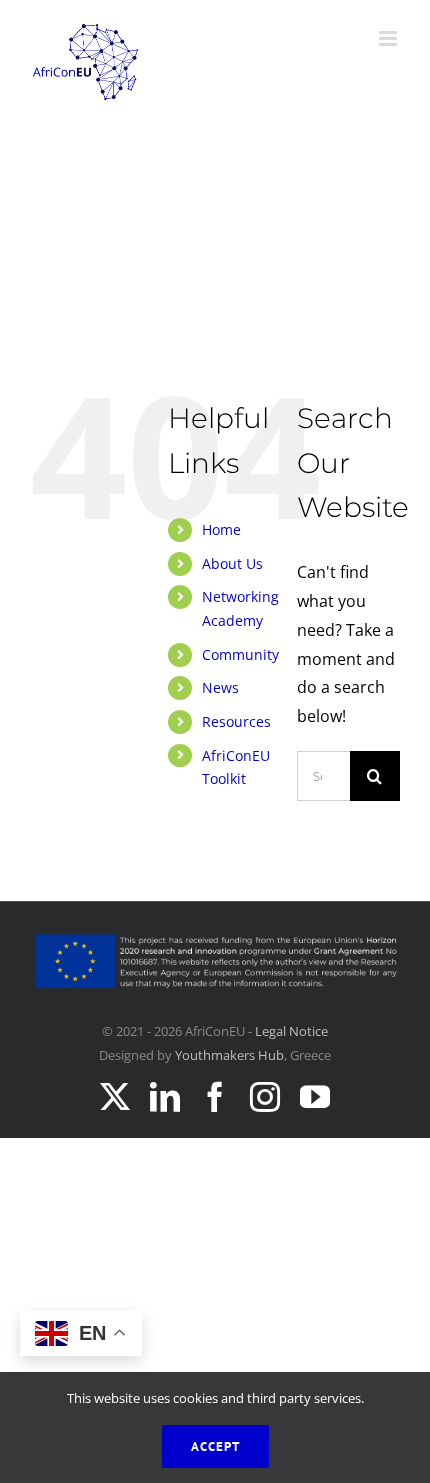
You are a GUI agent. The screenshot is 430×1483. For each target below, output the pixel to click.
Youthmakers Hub (229, 1055)
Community (240, 654)
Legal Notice (291, 1031)
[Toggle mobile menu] (389, 38)
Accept (215, 1446)
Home (221, 529)
